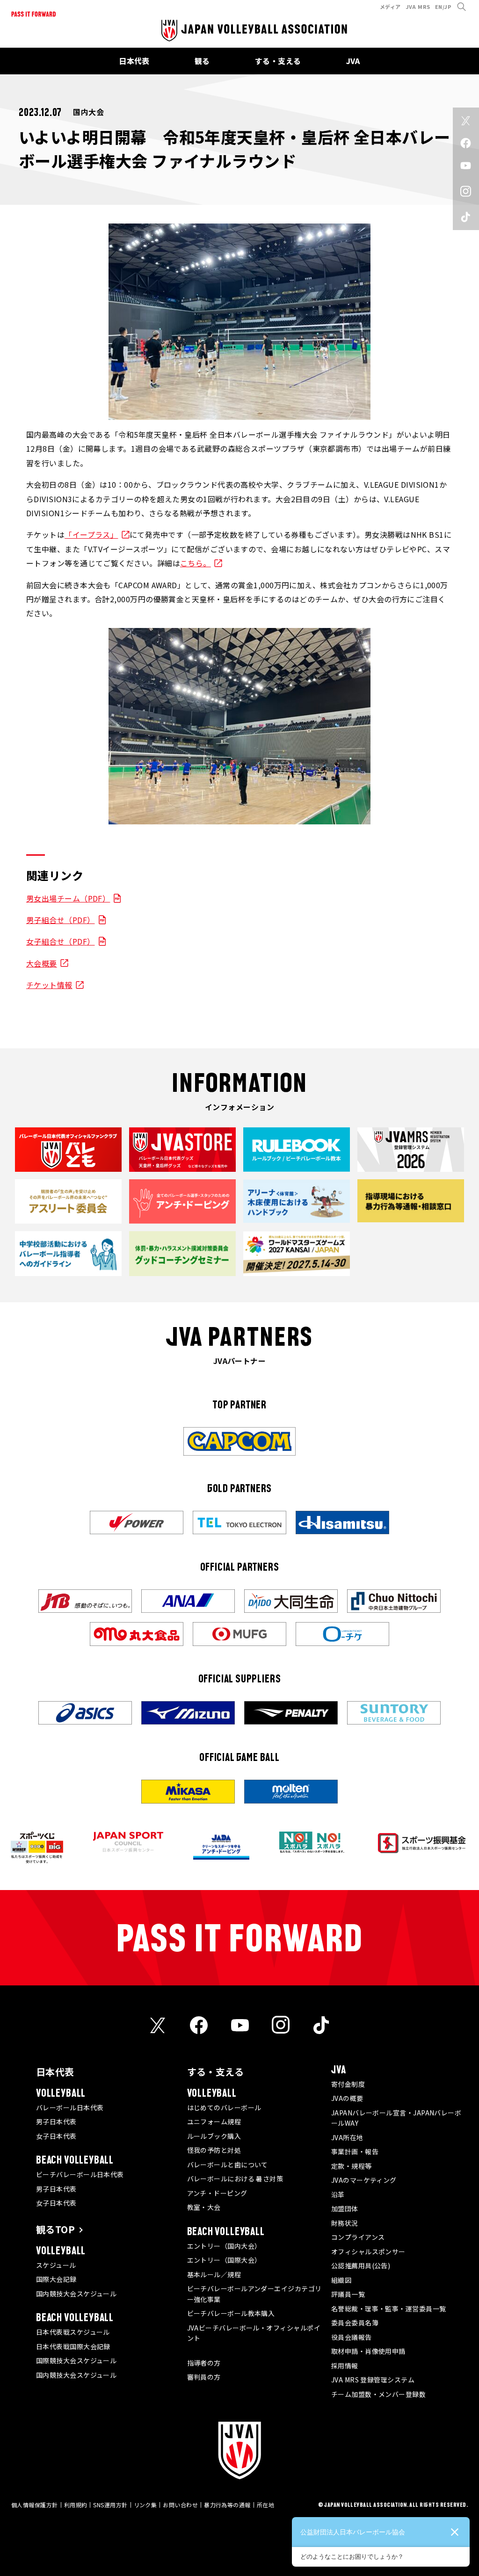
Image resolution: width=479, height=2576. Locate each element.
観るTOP (55, 2229)
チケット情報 (49, 985)
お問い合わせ (180, 2505)
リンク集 (145, 2505)
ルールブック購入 (214, 2136)
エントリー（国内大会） (224, 2246)
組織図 (341, 2280)
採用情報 (345, 2366)
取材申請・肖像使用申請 (368, 2351)
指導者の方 (204, 2363)
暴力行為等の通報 (227, 2505)
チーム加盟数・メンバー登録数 (378, 2394)
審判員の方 (204, 2377)
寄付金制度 (348, 2084)
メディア (390, 7)
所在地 (265, 2505)
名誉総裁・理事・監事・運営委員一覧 (389, 2309)
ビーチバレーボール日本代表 (80, 2174)
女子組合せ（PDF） (61, 941)
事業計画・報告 (355, 2151)
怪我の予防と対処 (214, 2150)
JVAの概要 (347, 2098)
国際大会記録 (56, 2279)
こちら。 (196, 563)
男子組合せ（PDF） (61, 920)
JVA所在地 (347, 2137)
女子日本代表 (56, 2136)
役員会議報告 (352, 2337)
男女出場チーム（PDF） (68, 898)
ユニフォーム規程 (214, 2121)
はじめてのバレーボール (224, 2107)
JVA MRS (418, 7)
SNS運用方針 (110, 2505)
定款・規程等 (352, 2166)
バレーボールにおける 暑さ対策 (235, 2179)
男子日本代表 (56, 2121)
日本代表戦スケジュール (73, 2332)
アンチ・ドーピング (217, 2193)
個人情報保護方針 (35, 2505)
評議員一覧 (348, 2294)
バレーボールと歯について (228, 2165)
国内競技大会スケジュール (76, 2294)
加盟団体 (345, 2208)
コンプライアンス (358, 2237)
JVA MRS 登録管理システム (373, 2380)
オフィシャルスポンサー (368, 2251)
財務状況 (345, 2223)
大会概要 (42, 963)
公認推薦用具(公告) (361, 2266)
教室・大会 (204, 2207)
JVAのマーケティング (364, 2180)
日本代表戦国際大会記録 (73, 2346)
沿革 (338, 2194)
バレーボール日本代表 (70, 2107)
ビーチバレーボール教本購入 (231, 2313)
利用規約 (76, 2505)
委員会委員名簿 (355, 2323)
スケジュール (56, 2265)
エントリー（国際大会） (224, 2260)
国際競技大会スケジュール (76, 2360)
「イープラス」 (91, 534)
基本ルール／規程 (214, 2274)
